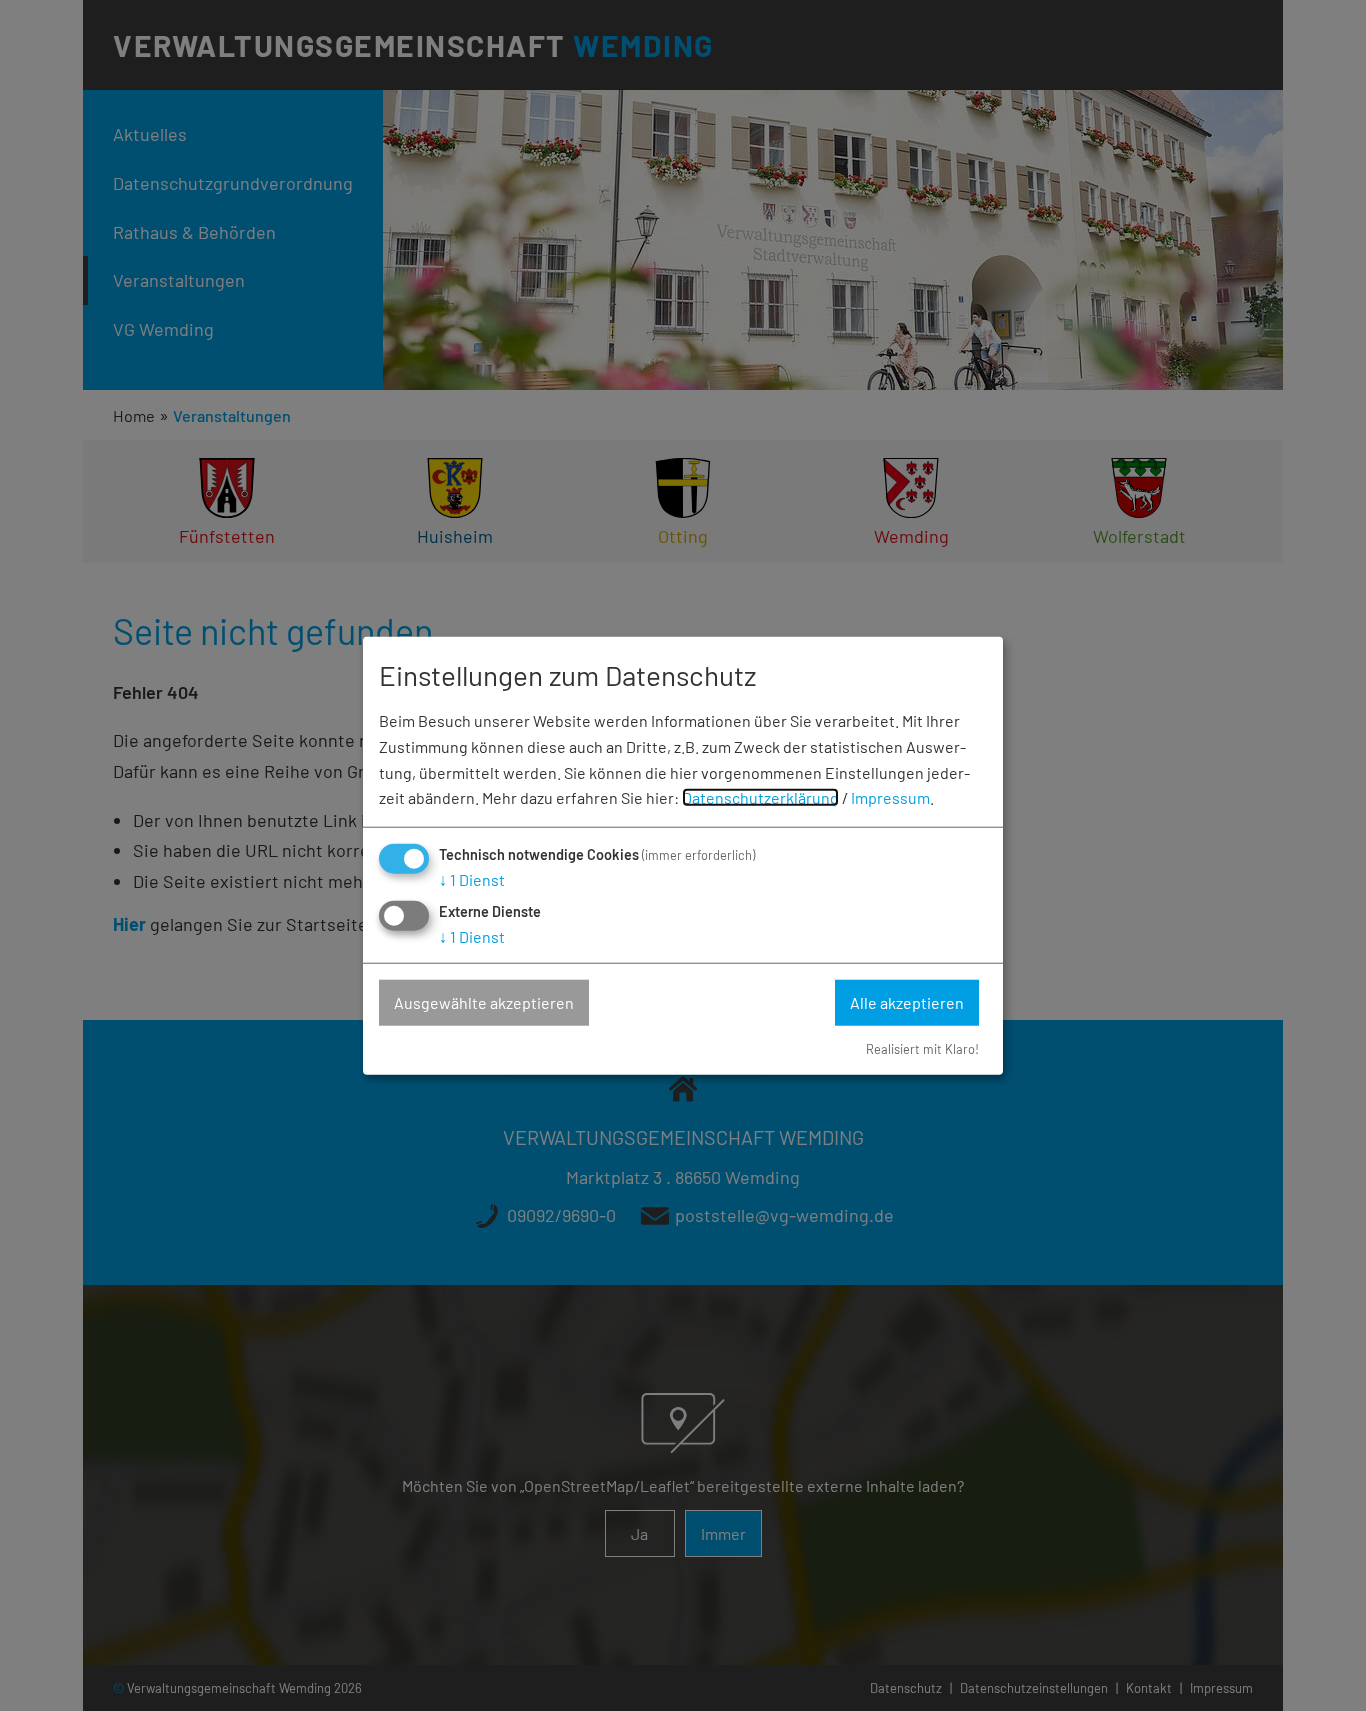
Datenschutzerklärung (760, 797)
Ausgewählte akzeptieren (484, 1002)
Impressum (890, 797)
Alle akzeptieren (907, 1002)
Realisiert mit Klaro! (922, 1048)
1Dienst (472, 879)
